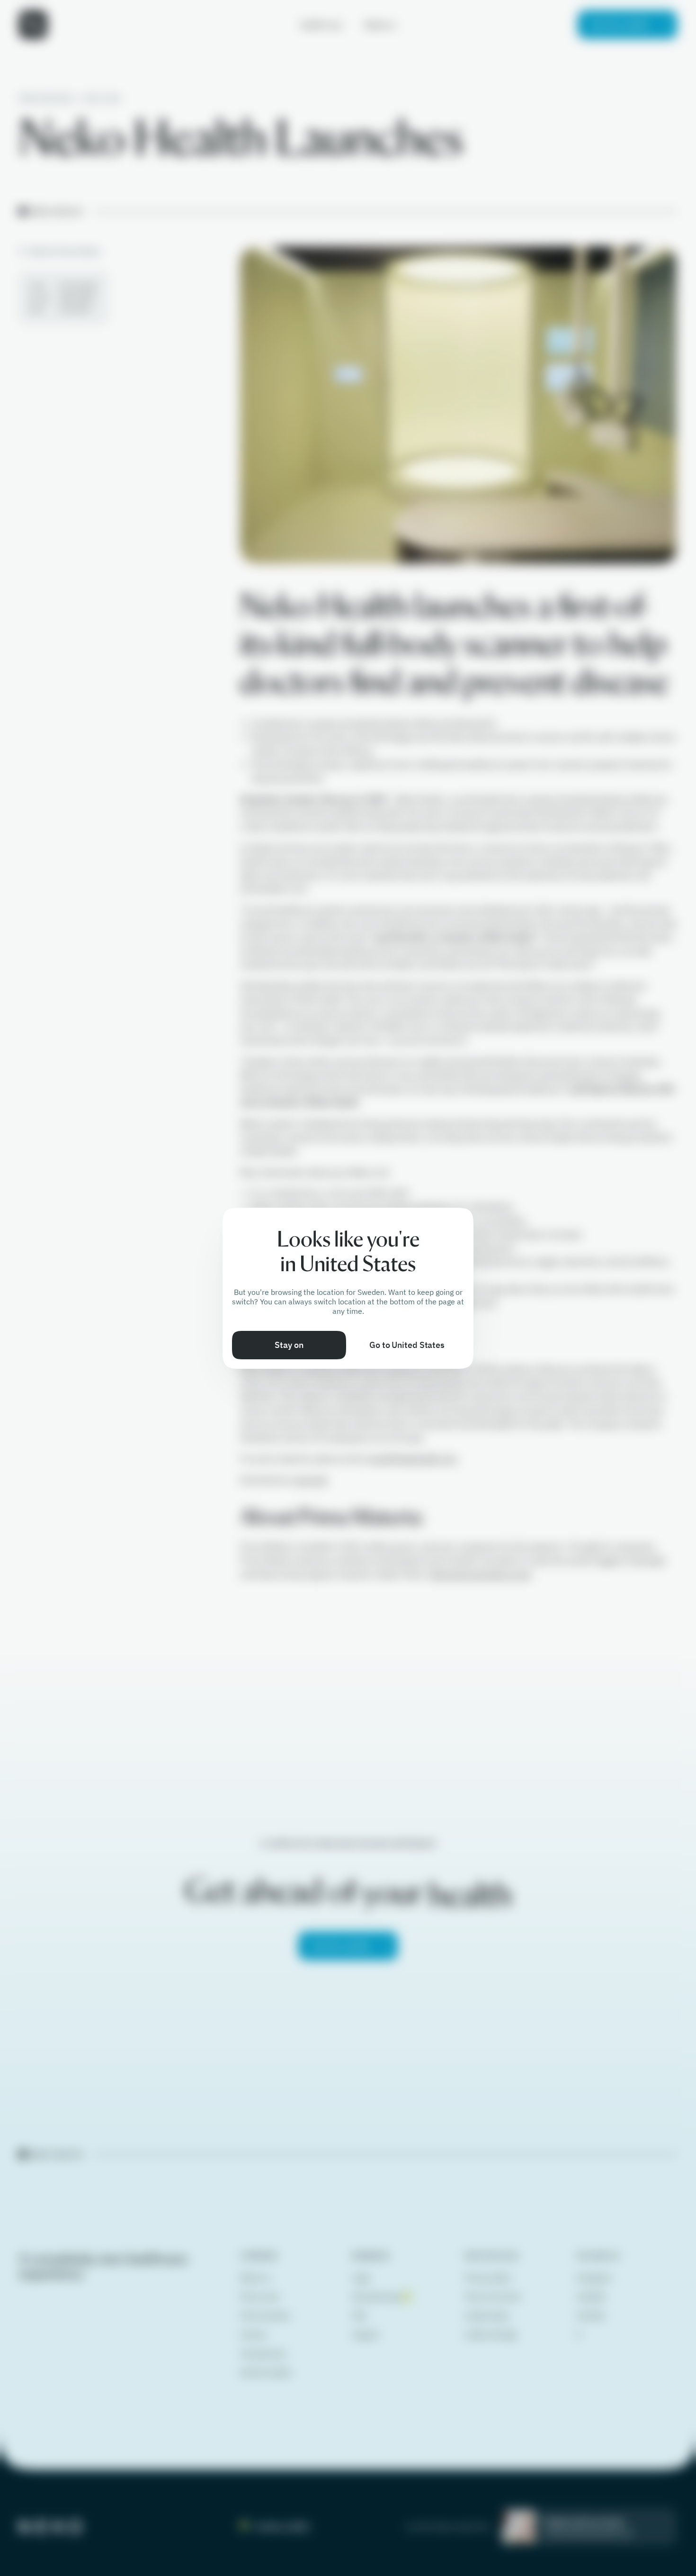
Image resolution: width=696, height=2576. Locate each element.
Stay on (289, 1345)
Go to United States (407, 1345)
